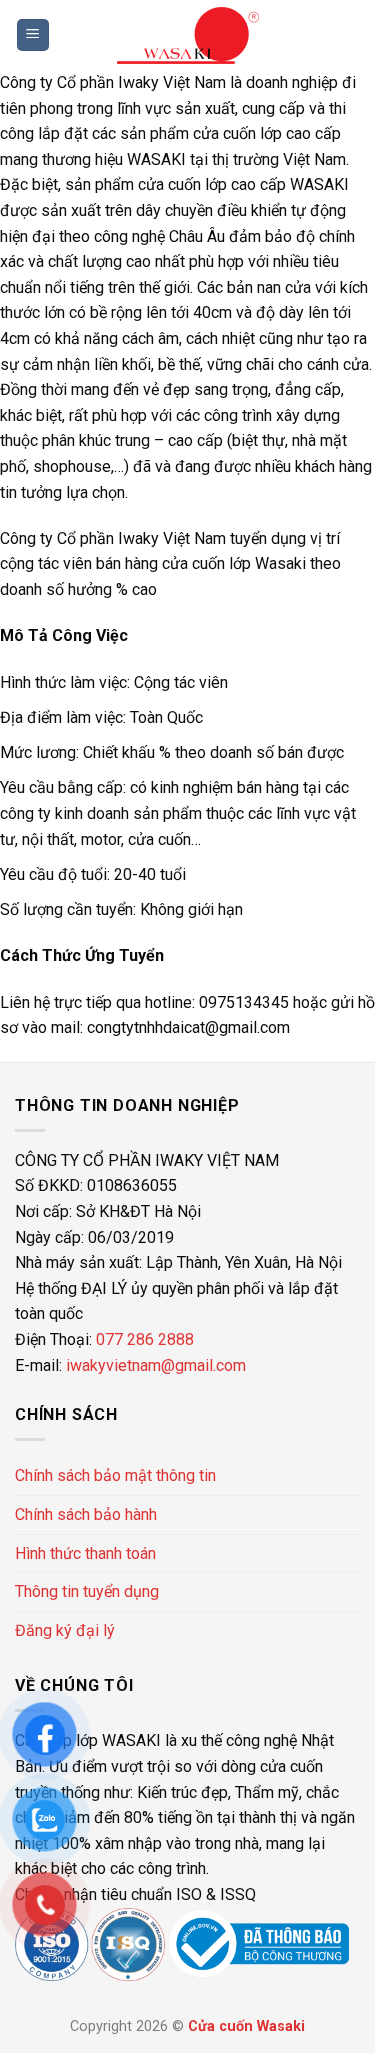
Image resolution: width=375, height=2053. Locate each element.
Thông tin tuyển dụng (87, 1591)
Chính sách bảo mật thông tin (115, 1475)
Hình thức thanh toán (85, 1553)
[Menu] (33, 35)
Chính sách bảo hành (86, 1514)
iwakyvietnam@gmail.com (156, 1365)
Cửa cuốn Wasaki (246, 2026)
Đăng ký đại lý (65, 1630)
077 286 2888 (143, 1339)
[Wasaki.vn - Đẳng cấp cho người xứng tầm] (188, 35)
